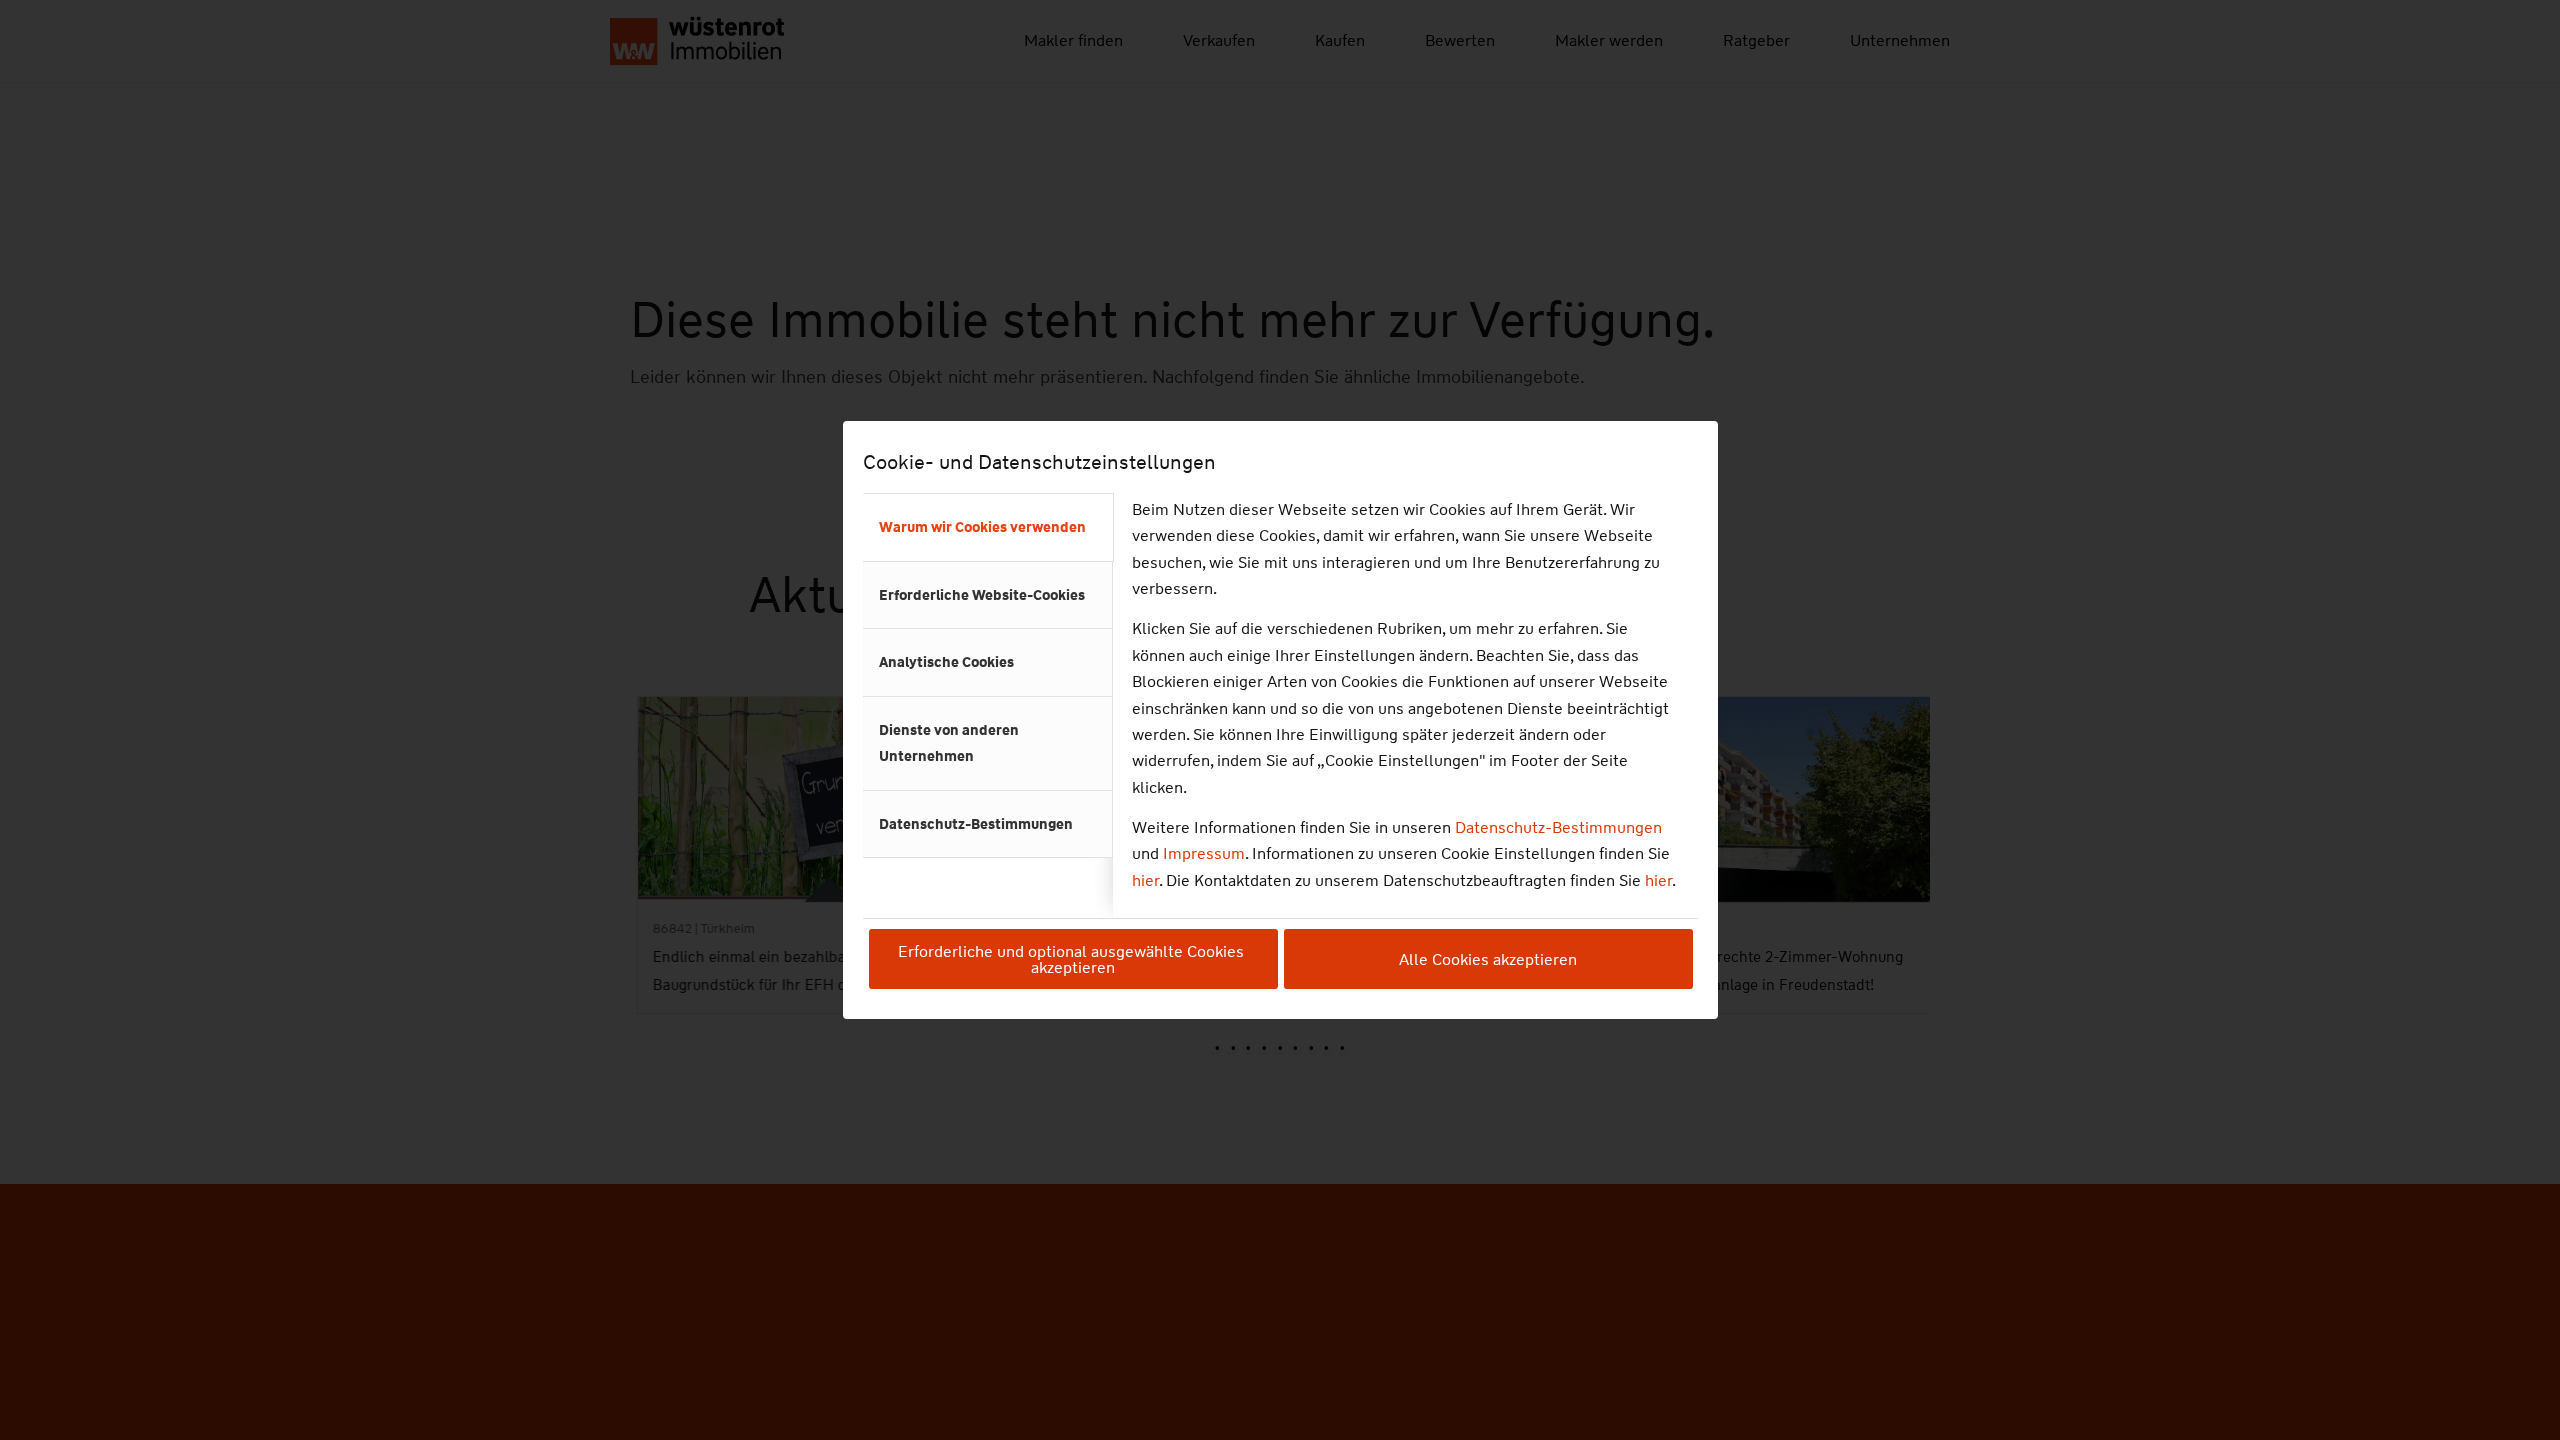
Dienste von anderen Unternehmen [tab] (949, 743)
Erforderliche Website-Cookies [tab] (982, 595)
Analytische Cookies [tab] (946, 662)
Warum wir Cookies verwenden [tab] (982, 527)
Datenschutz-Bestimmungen (1558, 827)
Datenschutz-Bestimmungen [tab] (976, 824)
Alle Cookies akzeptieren (1488, 959)
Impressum (1204, 853)
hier (1145, 880)
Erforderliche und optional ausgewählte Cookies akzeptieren (1073, 959)
